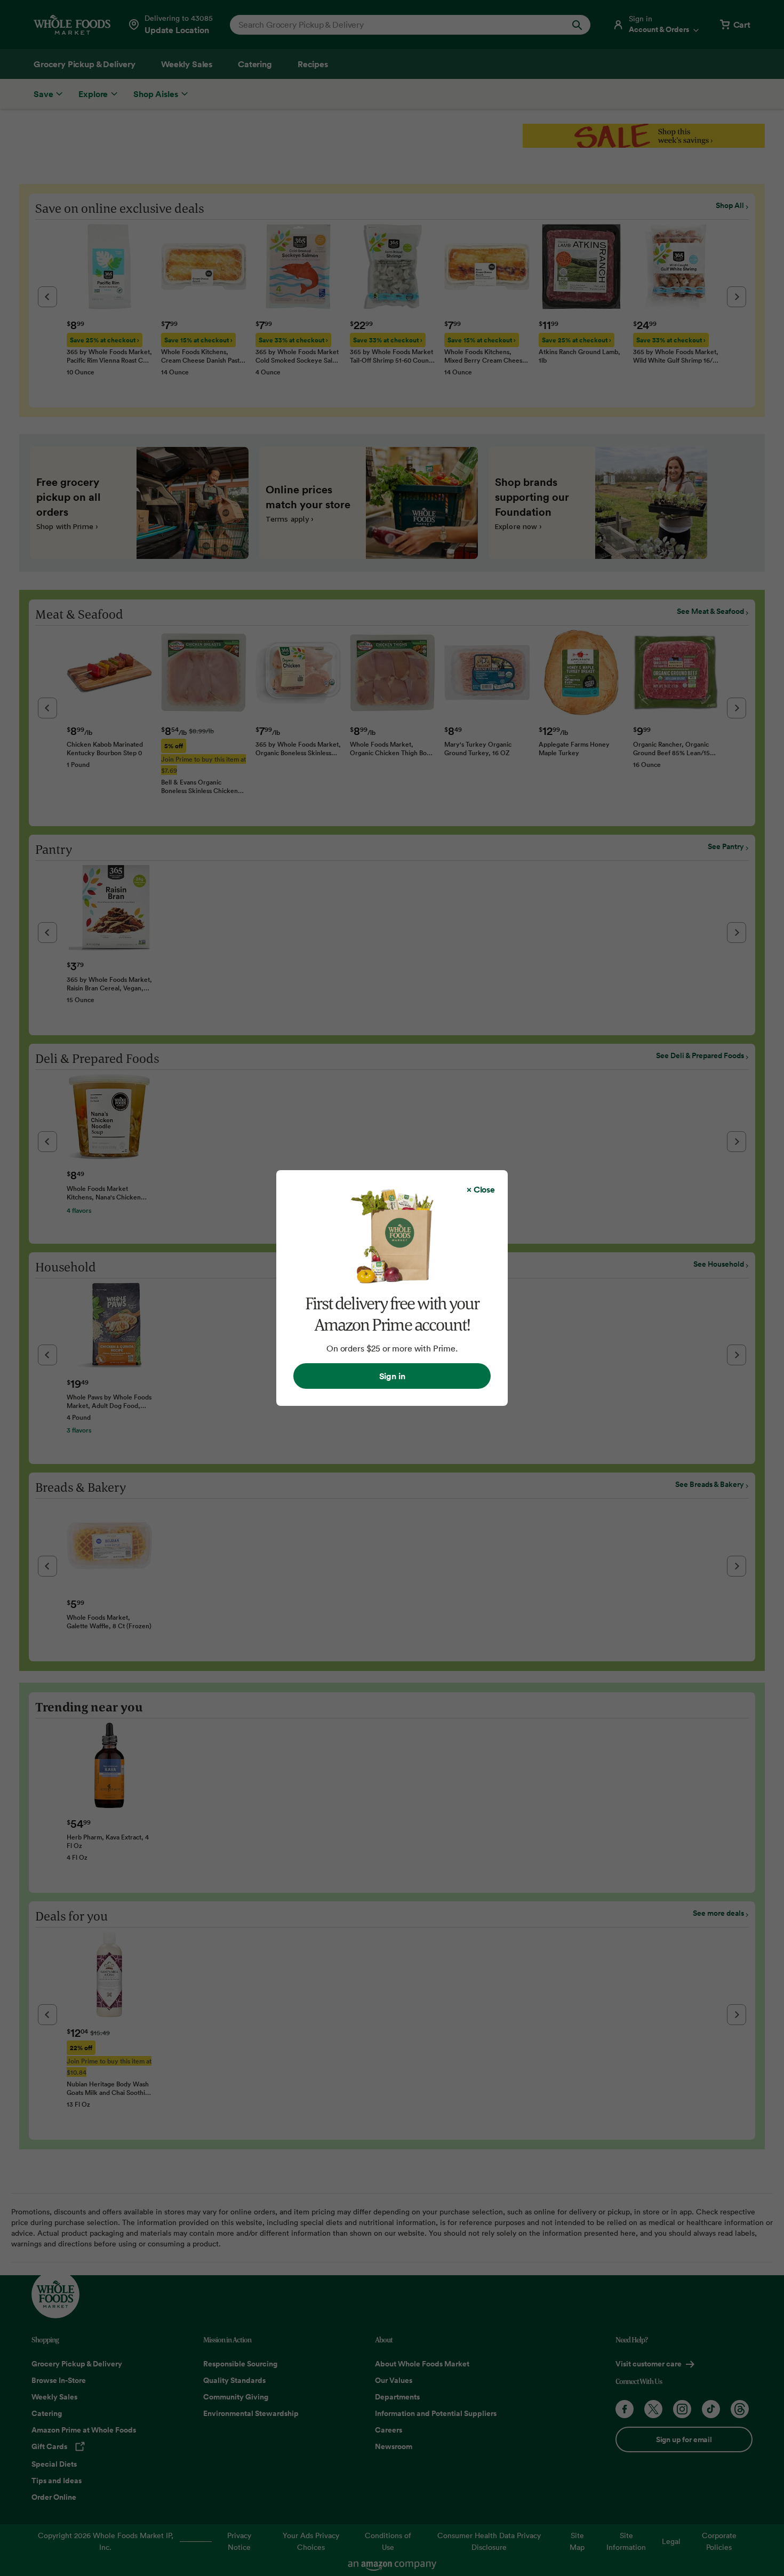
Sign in (392, 1376)
